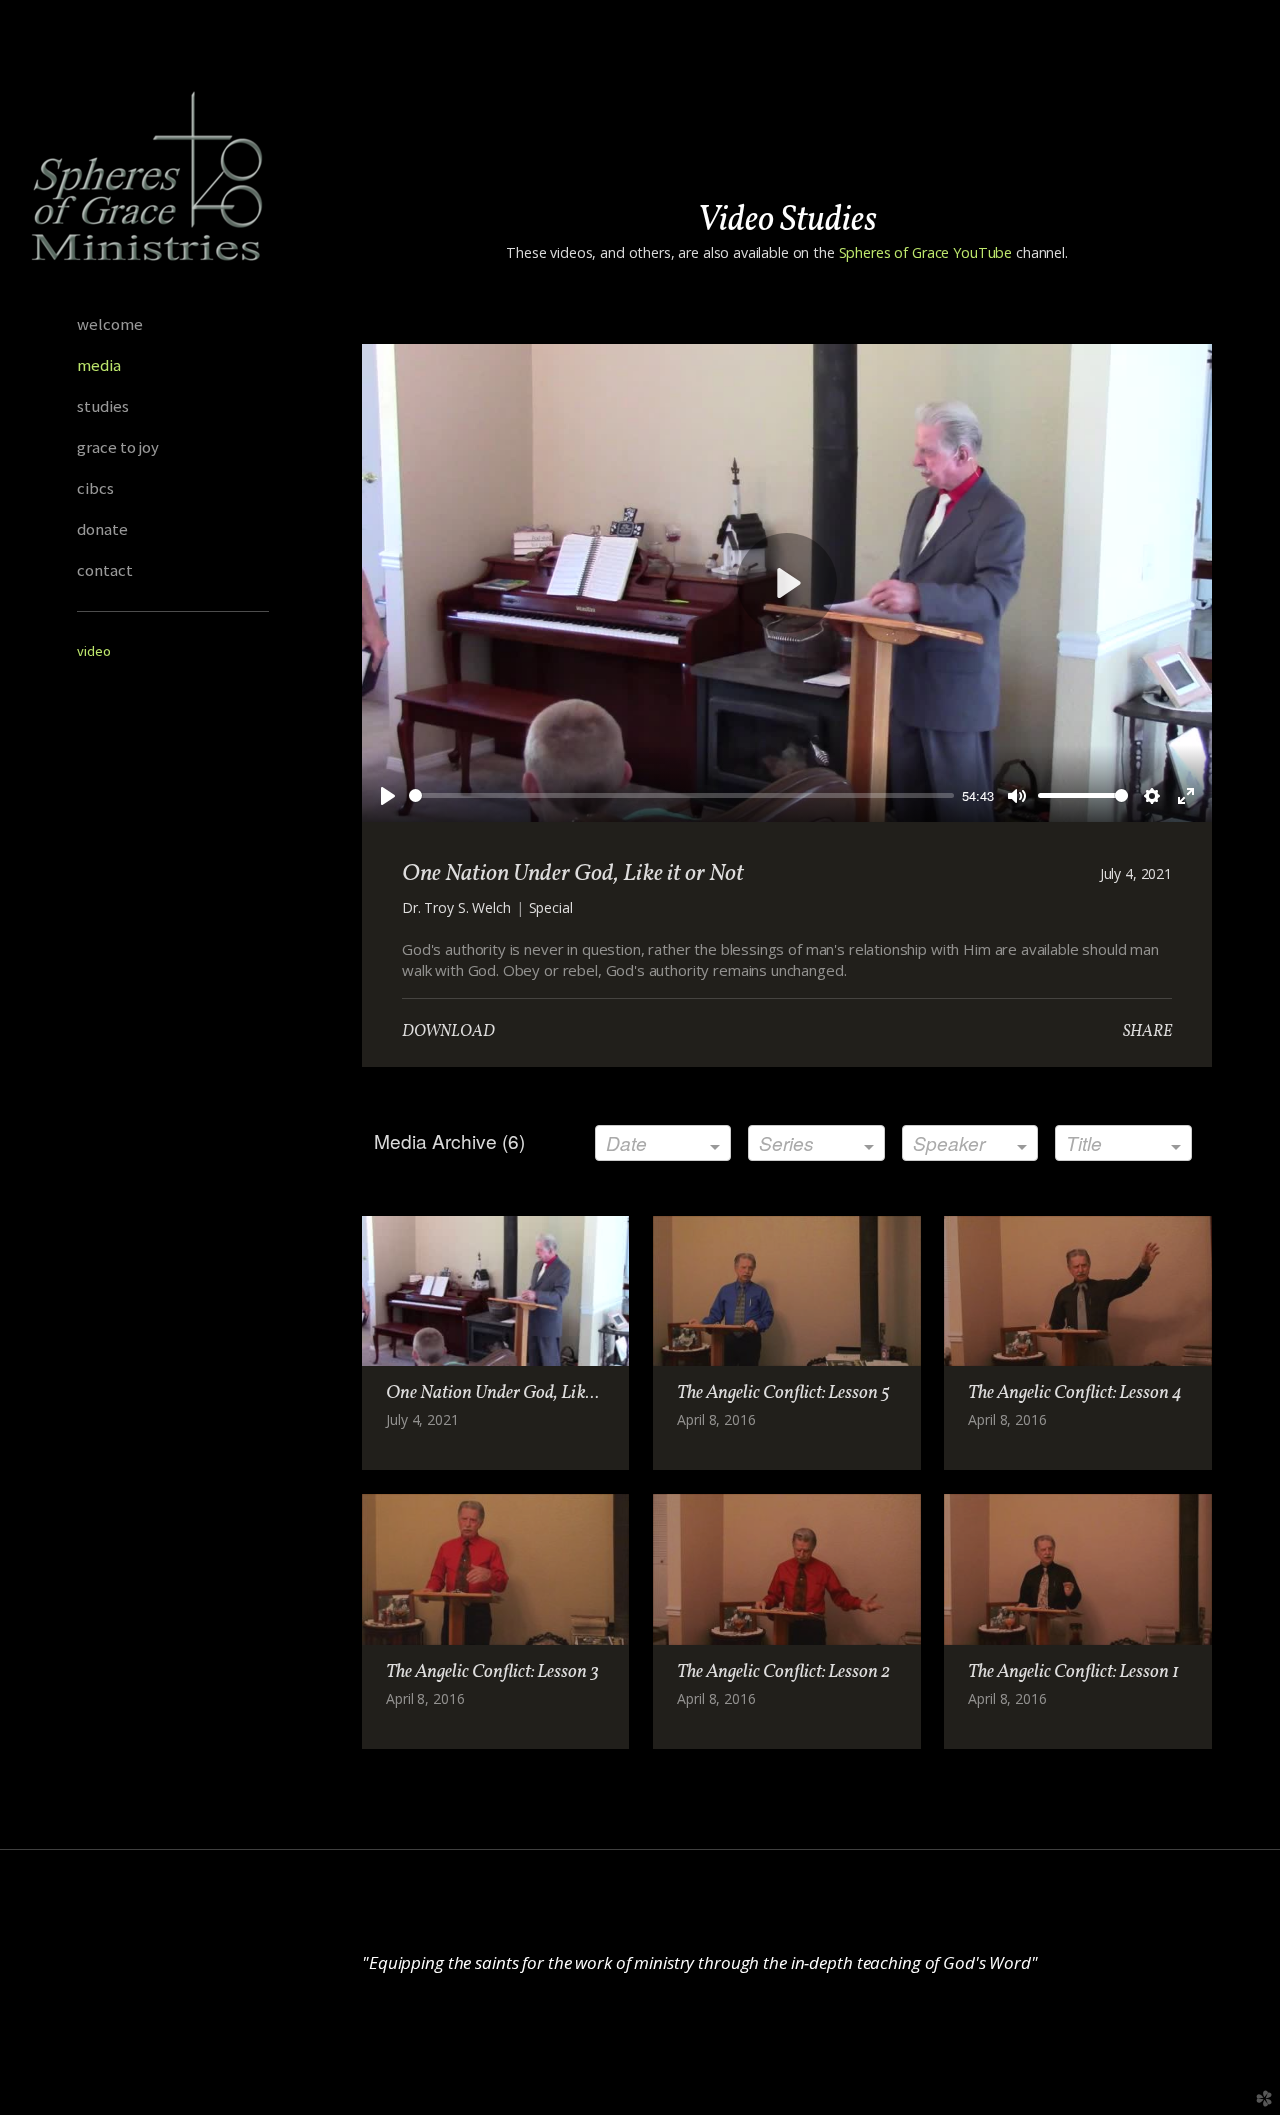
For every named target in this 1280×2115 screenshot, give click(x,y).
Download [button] (448, 1032)
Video (94, 651)
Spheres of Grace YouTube (923, 252)
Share (1147, 1032)
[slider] (681, 795)
